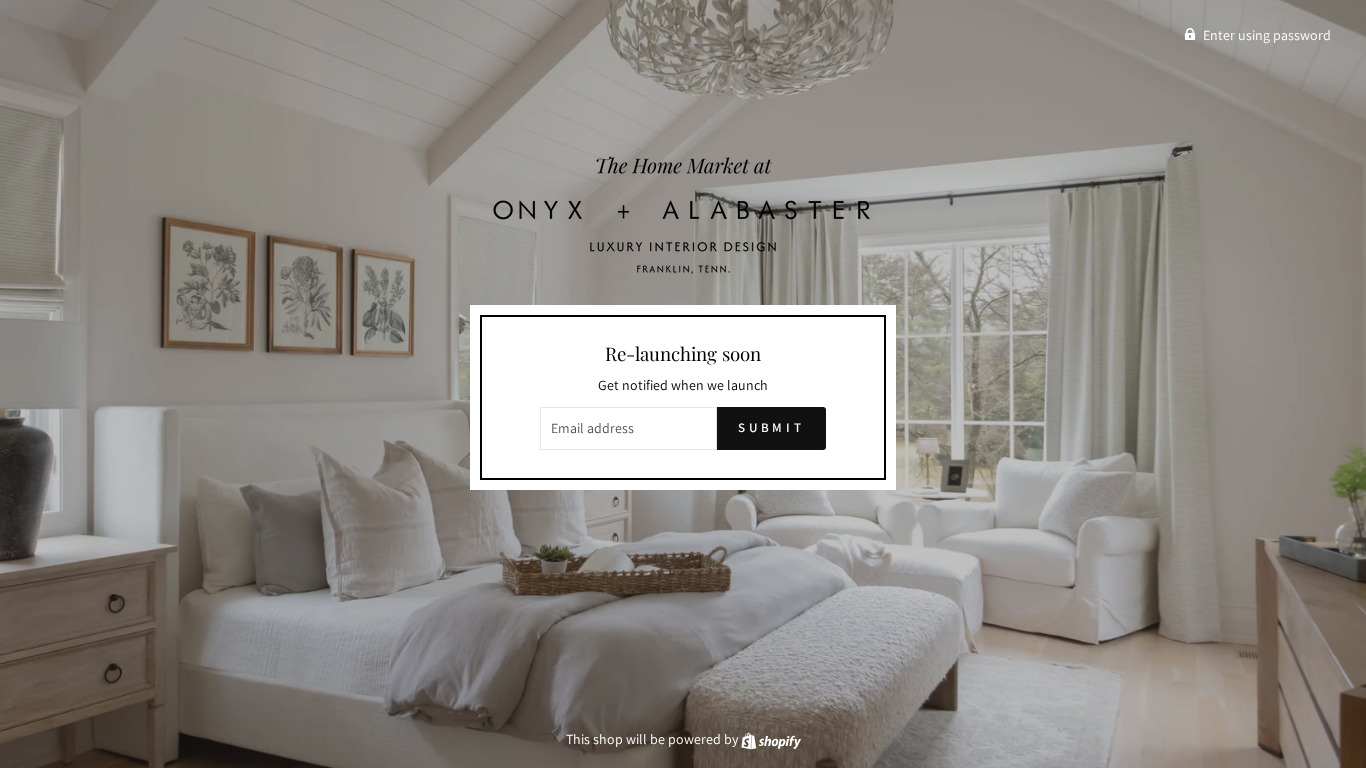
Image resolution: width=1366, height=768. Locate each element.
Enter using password (1267, 35)
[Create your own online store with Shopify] (771, 739)
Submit (771, 427)
